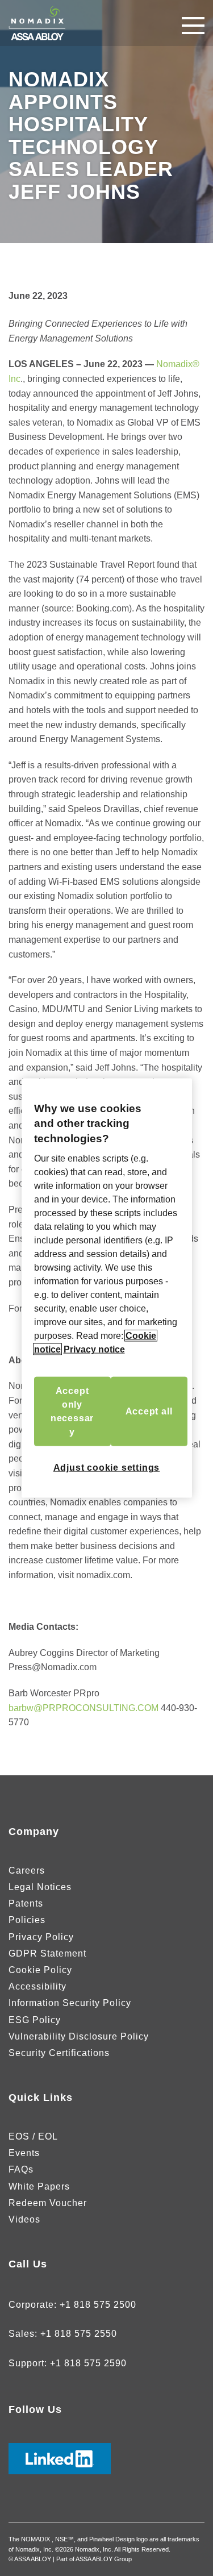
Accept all (149, 1411)
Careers (27, 1870)
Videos (24, 2219)
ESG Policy (35, 2020)
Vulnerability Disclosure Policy (79, 2036)
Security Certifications (59, 2053)
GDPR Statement (47, 1953)
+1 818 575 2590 (88, 2363)
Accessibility (37, 1986)
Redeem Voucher (48, 2203)
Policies (27, 1920)
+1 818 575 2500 (98, 2305)
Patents (26, 1903)
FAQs (21, 2169)
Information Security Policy (70, 2003)
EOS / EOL (33, 2136)
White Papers (39, 2186)
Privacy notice (94, 1349)
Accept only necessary (72, 1411)
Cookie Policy (40, 1970)
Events (24, 2153)
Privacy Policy (41, 1937)
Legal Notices (40, 1887)
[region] (107, 1288)
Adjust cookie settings (107, 1468)
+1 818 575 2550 (79, 2334)
